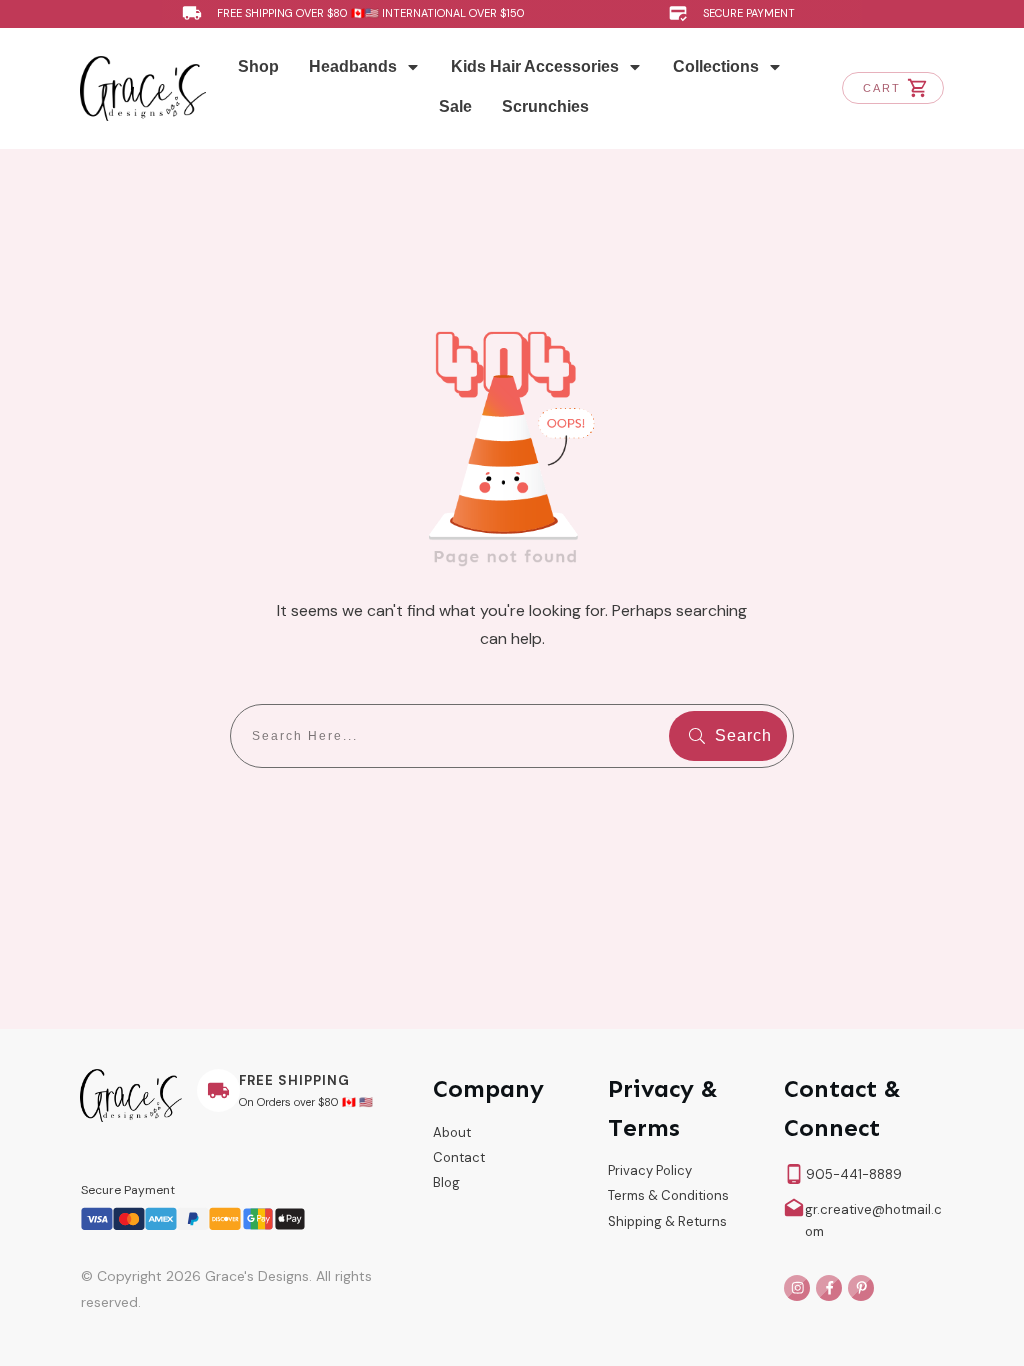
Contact (459, 1157)
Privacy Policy (650, 1170)
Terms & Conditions (668, 1195)
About (452, 1132)
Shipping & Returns (667, 1221)
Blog (446, 1182)
